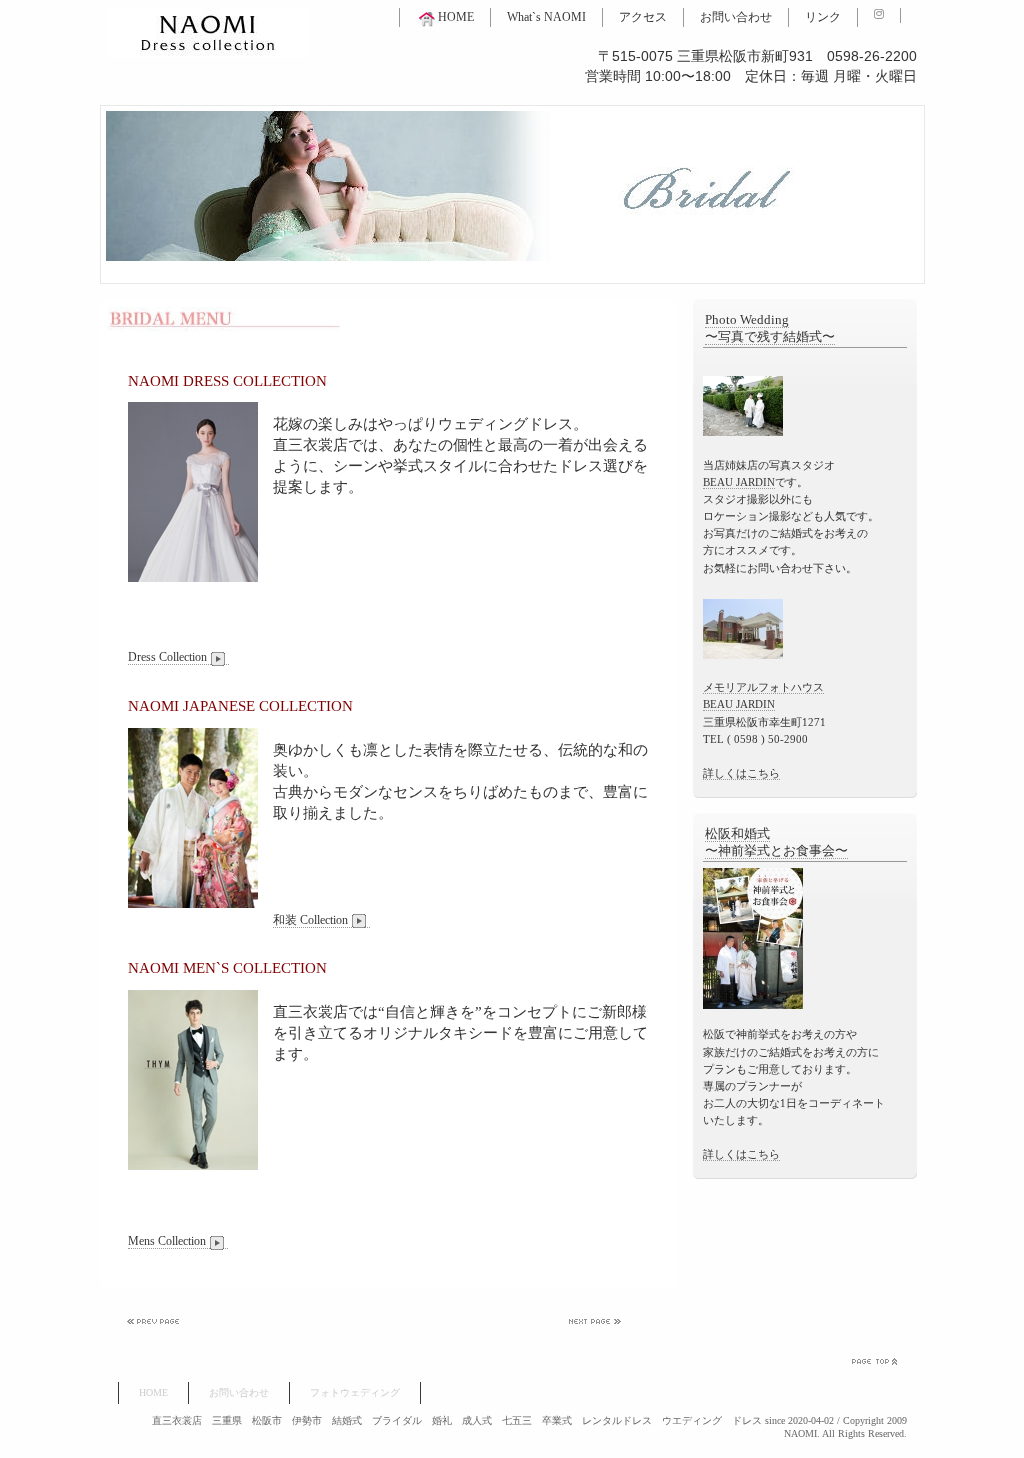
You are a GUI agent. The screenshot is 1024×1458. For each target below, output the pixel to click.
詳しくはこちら (741, 773)
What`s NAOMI (546, 17)
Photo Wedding (747, 319)
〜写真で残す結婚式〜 (770, 336)
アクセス (643, 17)
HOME (456, 17)
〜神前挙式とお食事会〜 (776, 850)
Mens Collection (167, 1241)
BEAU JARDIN (739, 482)
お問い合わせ (736, 17)
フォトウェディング (355, 1392)
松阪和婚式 (737, 833)
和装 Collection (310, 920)
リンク (823, 17)
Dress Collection (167, 657)
